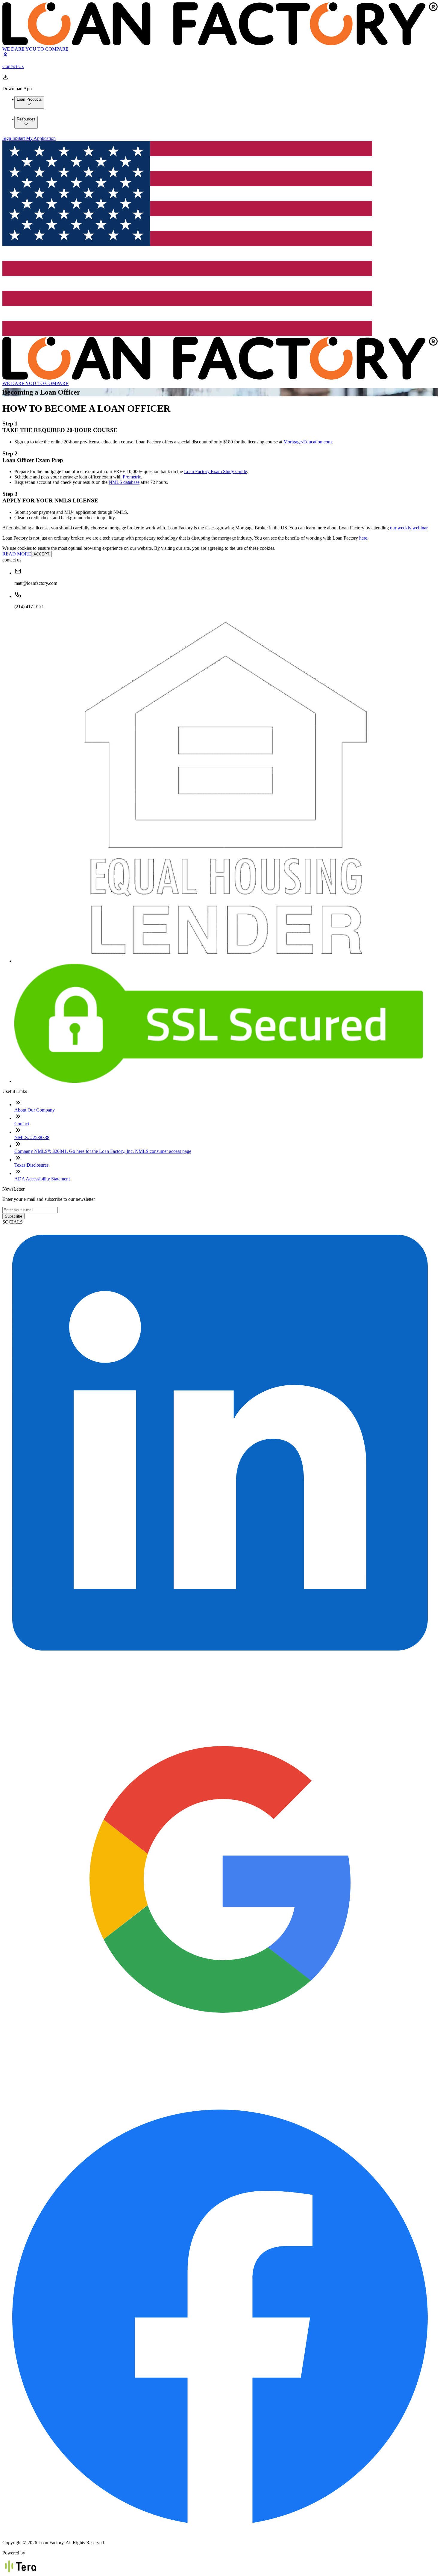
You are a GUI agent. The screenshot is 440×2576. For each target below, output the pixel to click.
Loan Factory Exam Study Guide (216, 471)
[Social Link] (220, 1659)
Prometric (132, 477)
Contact (22, 1124)
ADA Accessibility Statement (42, 1179)
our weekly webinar (409, 528)
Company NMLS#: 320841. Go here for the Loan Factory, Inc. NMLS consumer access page (103, 1151)
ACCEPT (41, 554)
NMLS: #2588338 (32, 1137)
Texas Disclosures (31, 1165)
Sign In (9, 138)
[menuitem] (29, 102)
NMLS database (124, 482)
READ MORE (17, 554)
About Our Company (35, 1110)
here (363, 538)
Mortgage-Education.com (308, 442)
